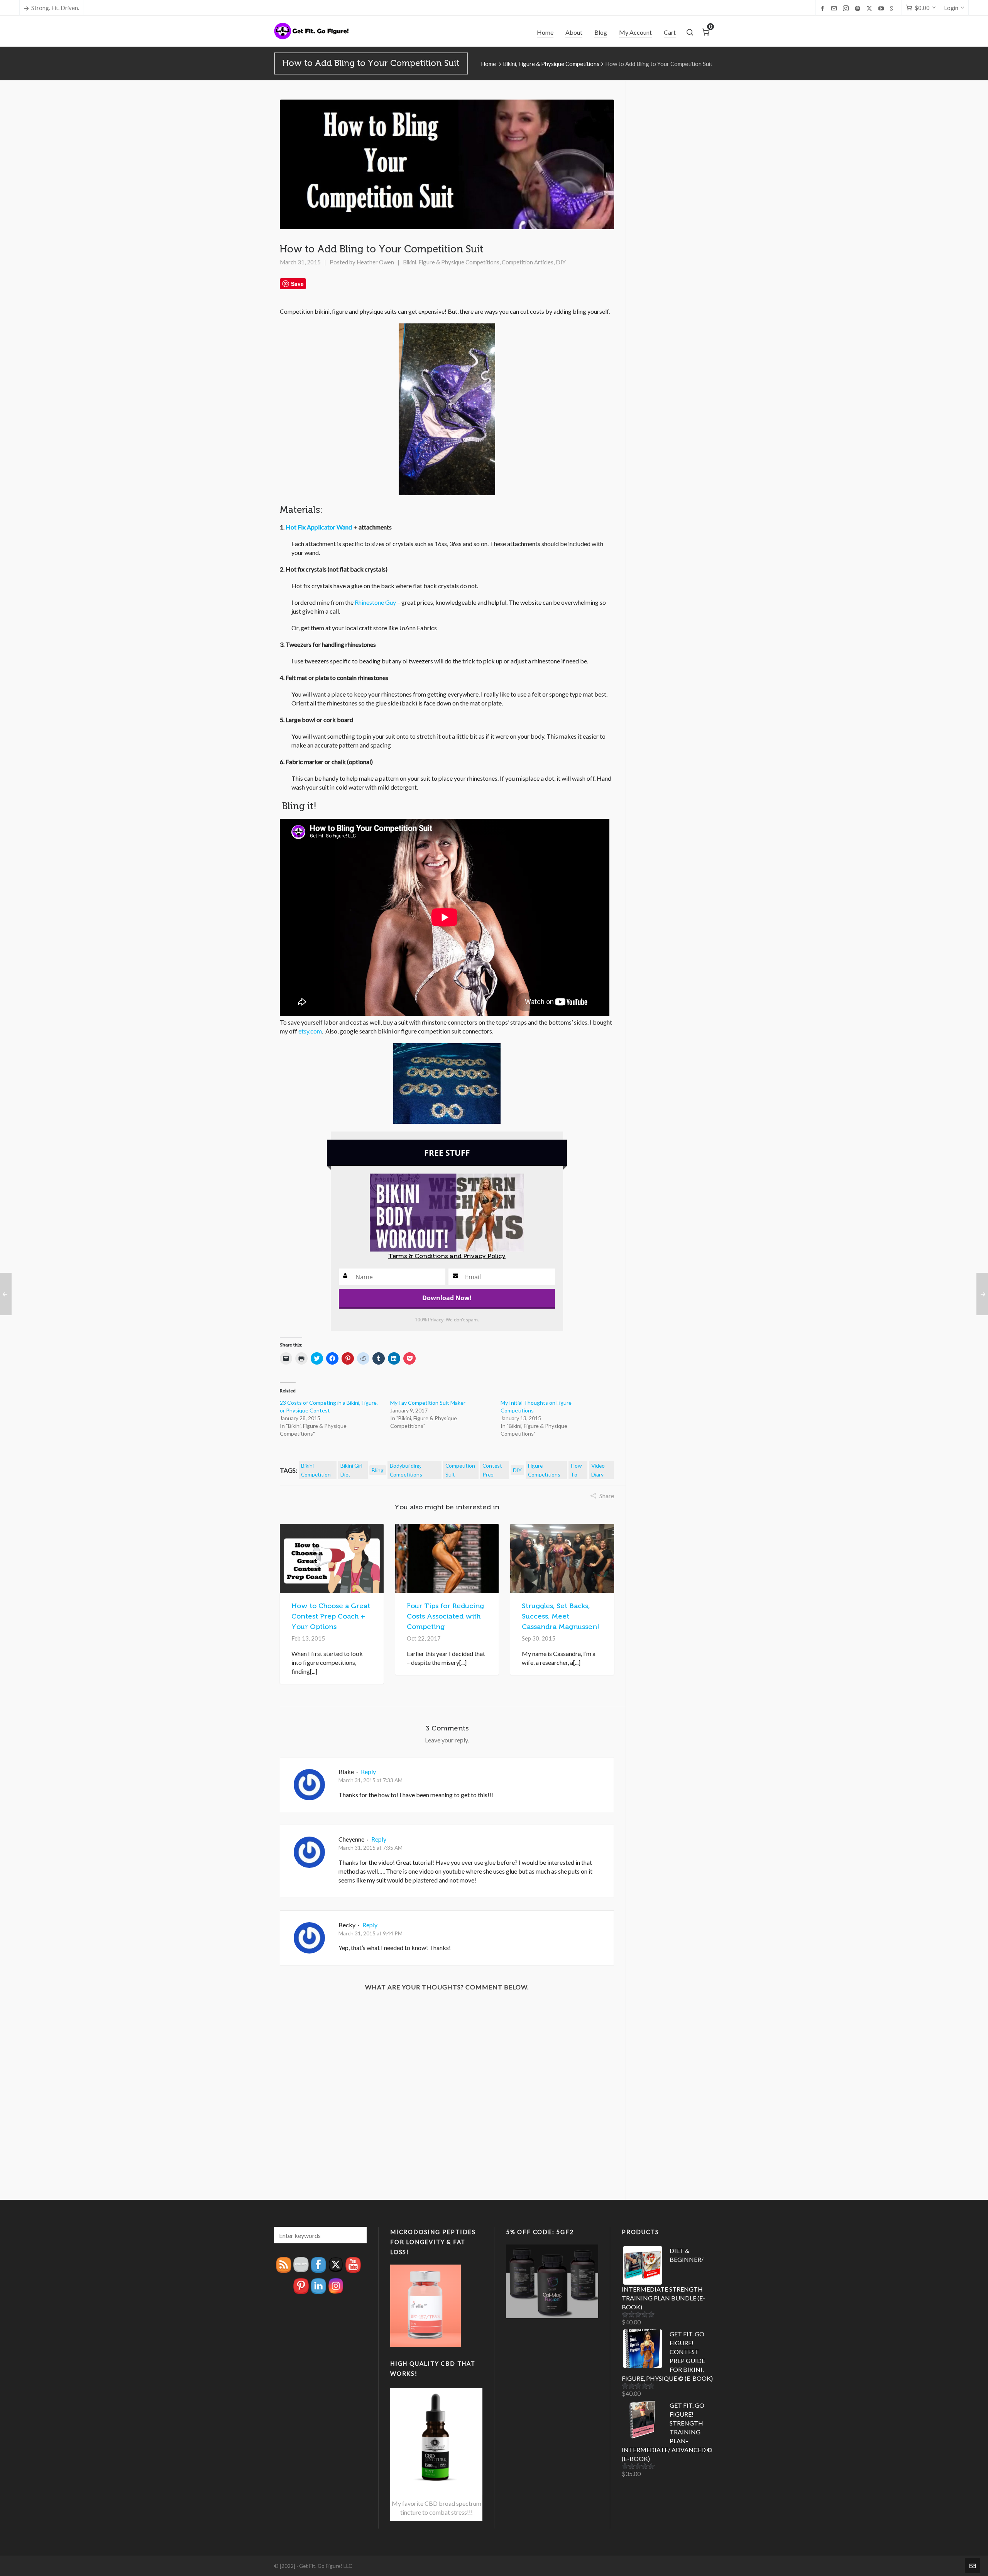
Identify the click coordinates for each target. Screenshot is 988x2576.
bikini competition (316, 1470)
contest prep (492, 1470)
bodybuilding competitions (406, 1470)
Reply (368, 1772)
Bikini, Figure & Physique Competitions (551, 64)
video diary (598, 1470)
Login (951, 8)
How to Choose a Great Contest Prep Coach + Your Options (331, 1616)
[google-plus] (894, 8)
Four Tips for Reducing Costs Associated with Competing (445, 1616)
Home (488, 64)
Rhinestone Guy (375, 602)
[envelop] (835, 8)
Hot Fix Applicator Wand (319, 527)
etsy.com (310, 1031)
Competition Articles (528, 262)
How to (576, 1470)
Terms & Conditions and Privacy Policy (447, 1256)
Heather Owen (375, 262)
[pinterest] (859, 8)
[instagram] (847, 8)
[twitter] (870, 8)
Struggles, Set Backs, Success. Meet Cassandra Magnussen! (561, 1616)
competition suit (460, 1470)
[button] (357, 2235)
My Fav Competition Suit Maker (428, 1403)
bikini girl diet (351, 1470)
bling (378, 1470)
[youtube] (882, 8)
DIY (561, 262)
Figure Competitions (544, 1470)
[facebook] (824, 8)
